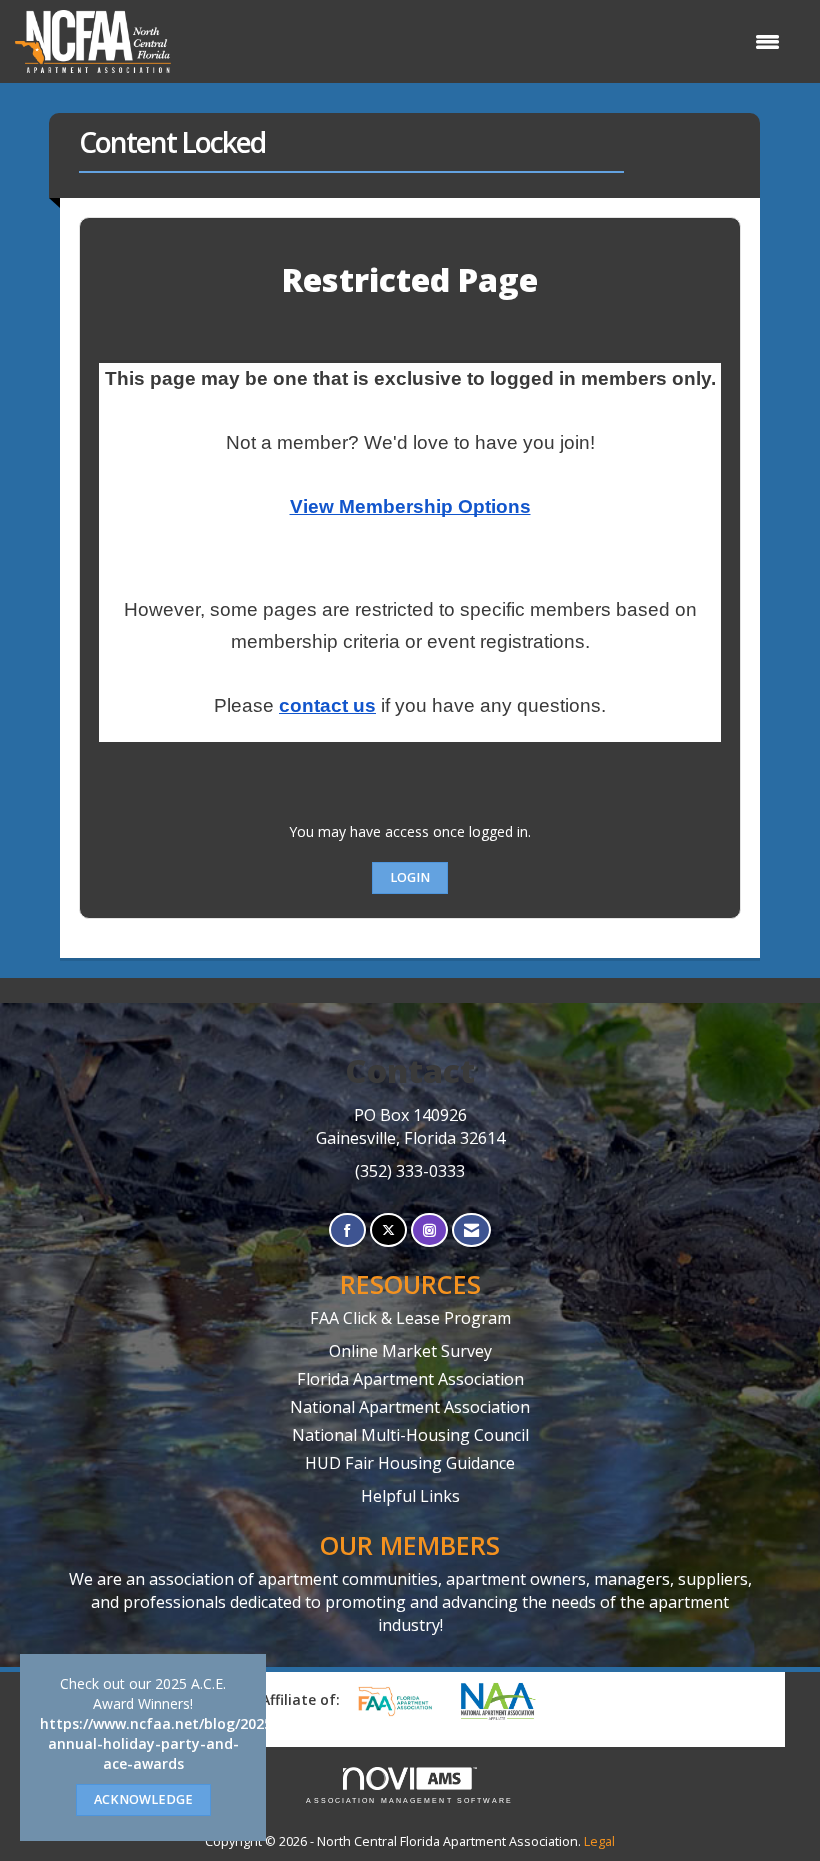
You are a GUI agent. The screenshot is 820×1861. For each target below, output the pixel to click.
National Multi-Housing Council (410, 1435)
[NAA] (508, 1701)
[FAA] (402, 1701)
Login (410, 877)
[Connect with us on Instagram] (429, 1230)
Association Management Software (409, 1800)
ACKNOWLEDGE (143, 1799)
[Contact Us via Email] (471, 1230)
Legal (599, 1841)
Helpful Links (410, 1496)
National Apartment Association (410, 1407)
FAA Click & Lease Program (410, 1318)
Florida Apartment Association (410, 1379)
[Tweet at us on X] (388, 1230)
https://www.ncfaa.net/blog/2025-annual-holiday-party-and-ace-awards (159, 1743)
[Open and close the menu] (485, 42)
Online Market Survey (410, 1351)
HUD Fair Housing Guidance (410, 1463)
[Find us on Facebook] (347, 1230)
